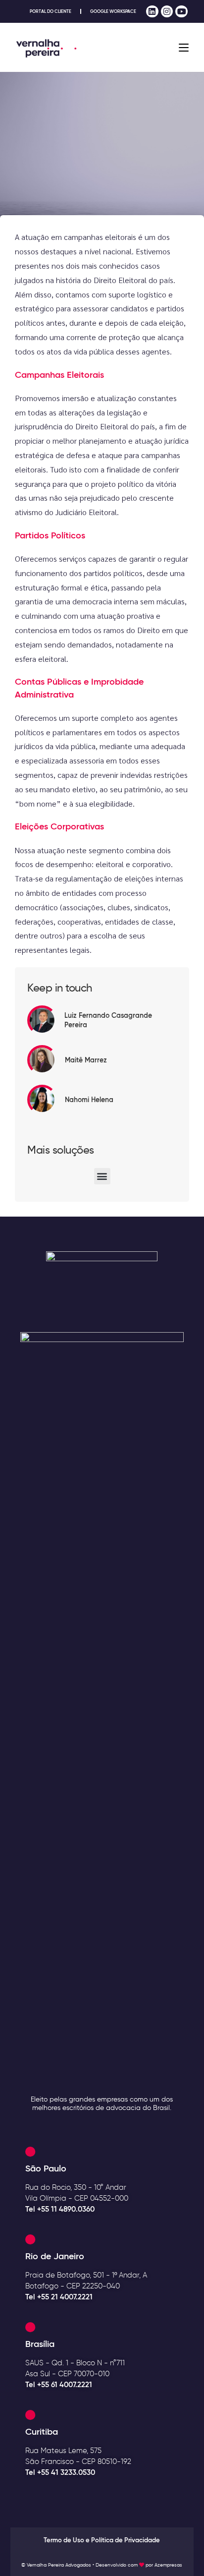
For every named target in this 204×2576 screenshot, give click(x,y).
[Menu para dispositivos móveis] (184, 48)
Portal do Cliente (51, 11)
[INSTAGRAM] (167, 12)
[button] (102, 1176)
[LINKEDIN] (152, 12)
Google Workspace (113, 11)
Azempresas (168, 2565)
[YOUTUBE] (181, 12)
